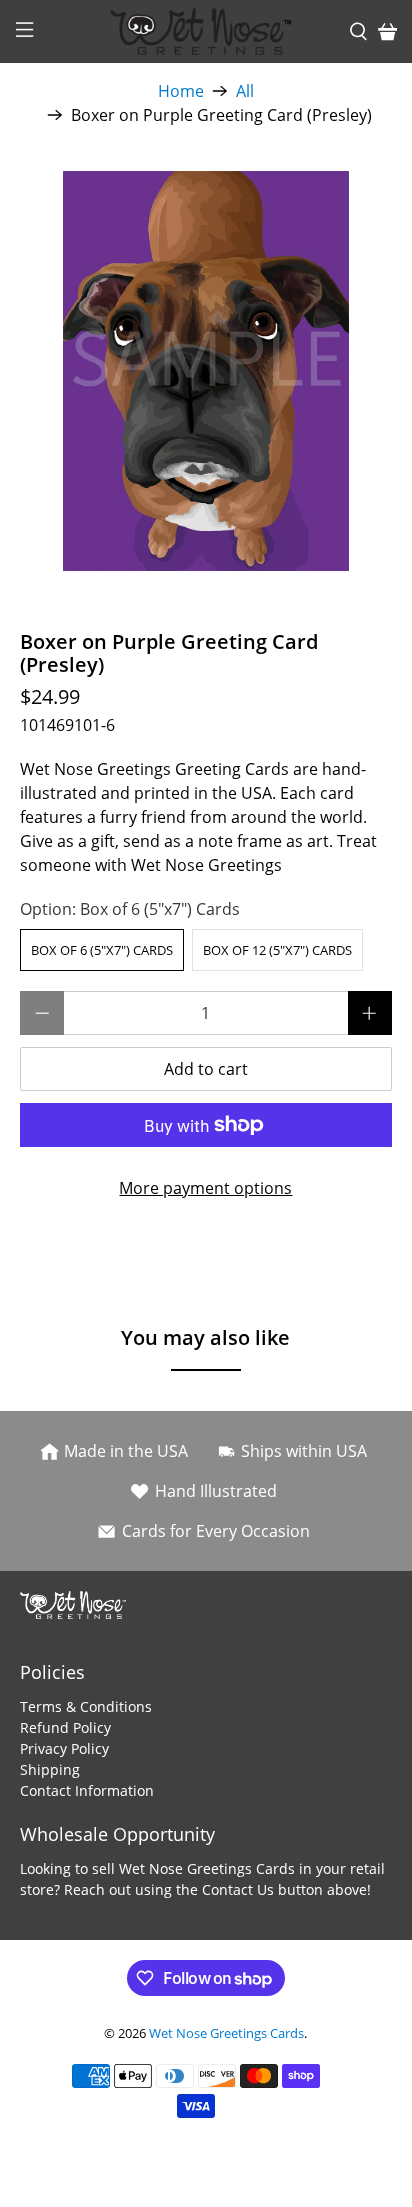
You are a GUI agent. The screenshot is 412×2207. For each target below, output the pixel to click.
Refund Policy (65, 1727)
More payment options (205, 1188)
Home (181, 91)
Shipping (50, 1769)
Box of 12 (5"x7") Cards (277, 950)
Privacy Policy (64, 1748)
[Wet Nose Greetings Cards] (206, 31)
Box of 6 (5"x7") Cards (102, 950)
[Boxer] (205, 371)
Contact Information (87, 1790)
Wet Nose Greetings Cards (226, 2033)
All (245, 91)
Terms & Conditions (86, 1706)
